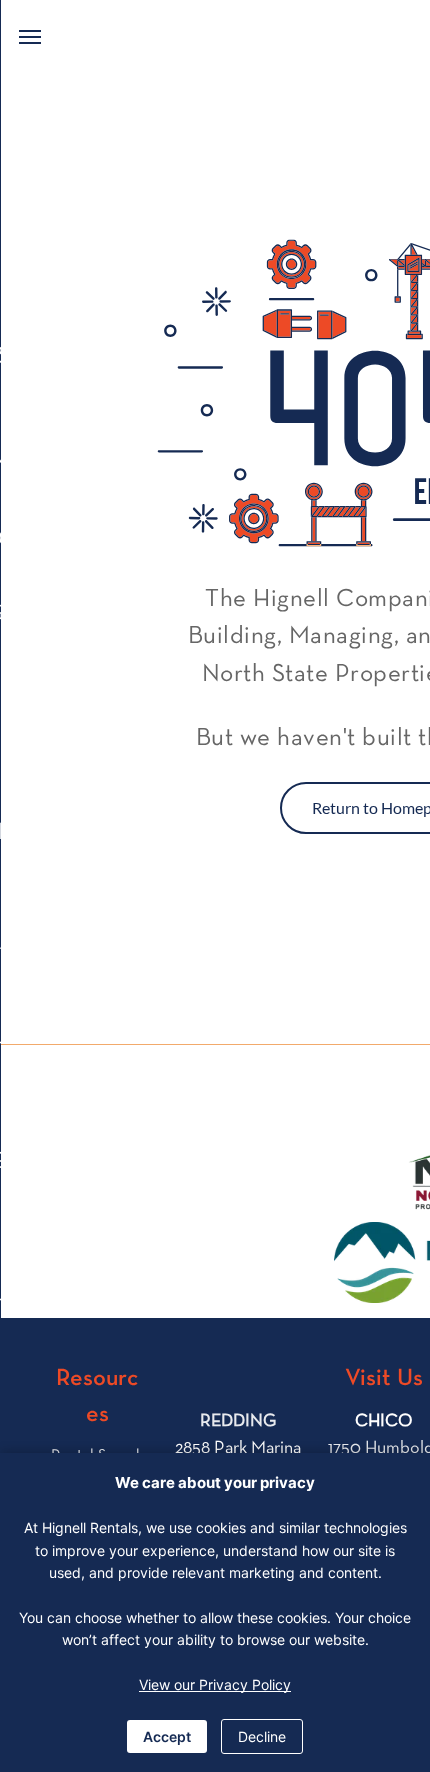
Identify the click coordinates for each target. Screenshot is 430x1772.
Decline (262, 1736)
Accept (167, 1736)
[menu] (30, 37)
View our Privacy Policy (215, 1684)
